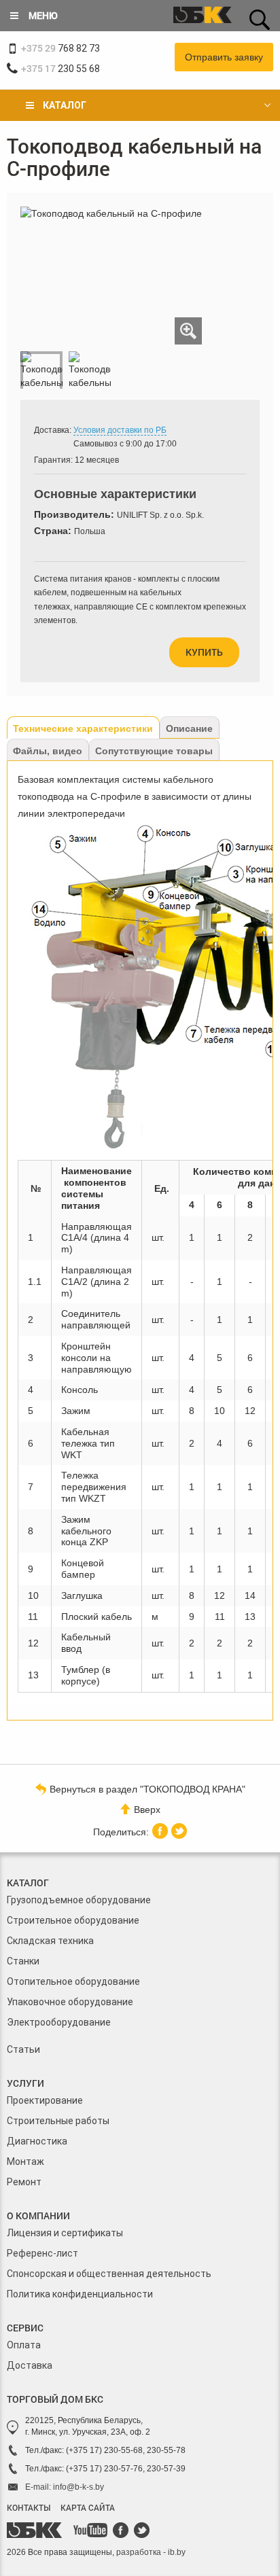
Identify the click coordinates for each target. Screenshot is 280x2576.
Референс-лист (42, 2253)
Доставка (30, 2365)
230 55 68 (60, 68)
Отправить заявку (224, 57)
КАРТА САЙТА (88, 2507)
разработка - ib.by (151, 2552)
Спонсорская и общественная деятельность (109, 2274)
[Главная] (203, 16)
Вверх (147, 1810)
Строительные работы (58, 2121)
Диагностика (37, 2141)
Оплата (24, 2345)
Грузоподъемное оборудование (79, 1900)
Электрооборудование (59, 2022)
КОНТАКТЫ (29, 2507)
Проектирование (45, 2100)
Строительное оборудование (73, 1920)
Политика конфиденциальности (80, 2294)
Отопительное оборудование (73, 1981)
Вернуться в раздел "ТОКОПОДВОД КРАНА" (147, 1789)
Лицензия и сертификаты (65, 2233)
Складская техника (50, 1941)
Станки (23, 1961)
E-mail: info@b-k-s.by (65, 2487)
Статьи (23, 2049)
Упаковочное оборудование (70, 2002)
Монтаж (25, 2162)
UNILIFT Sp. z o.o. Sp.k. (160, 515)
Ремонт (24, 2182)
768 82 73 (60, 48)
